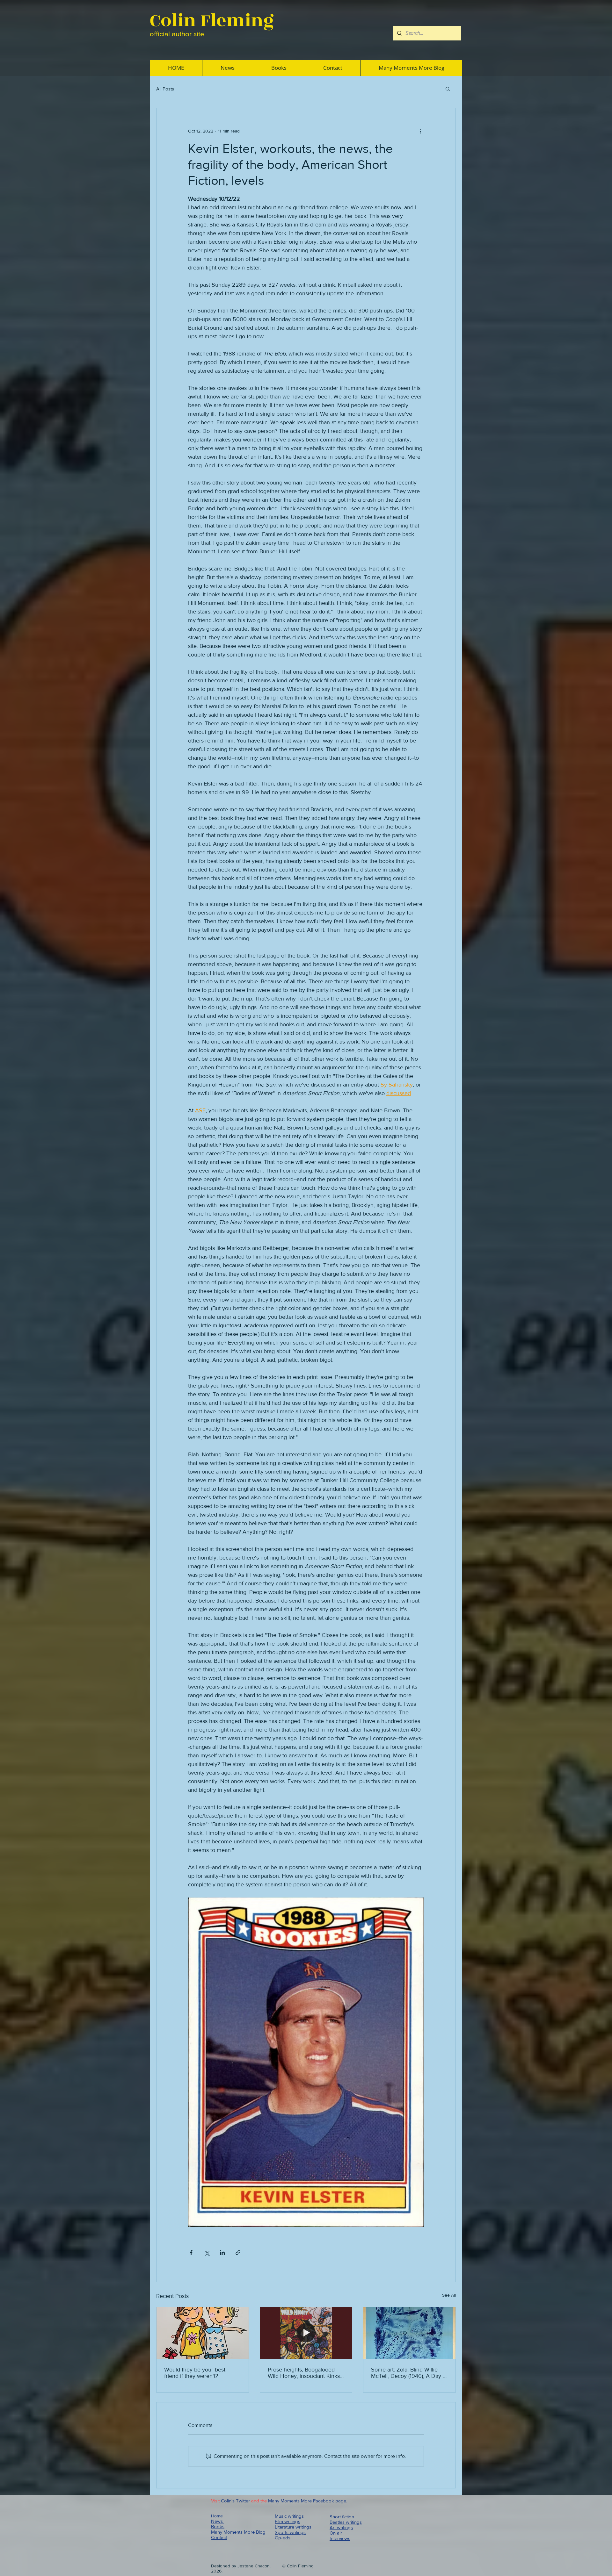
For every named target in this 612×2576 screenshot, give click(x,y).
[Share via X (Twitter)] (207, 2253)
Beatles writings (346, 2522)
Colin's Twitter (235, 2501)
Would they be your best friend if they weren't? (195, 2373)
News (218, 2521)
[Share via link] (238, 2253)
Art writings (341, 2527)
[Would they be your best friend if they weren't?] (203, 2333)
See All (449, 2295)
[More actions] (420, 131)
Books (218, 2526)
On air (336, 2533)
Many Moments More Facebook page (307, 2501)
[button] (448, 89)
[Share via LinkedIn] (222, 2253)
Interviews (340, 2538)
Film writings (288, 2521)
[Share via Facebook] (191, 2253)
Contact (219, 2537)
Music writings (289, 2516)
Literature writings (293, 2527)
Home (217, 2516)
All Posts (165, 89)
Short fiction (342, 2517)
